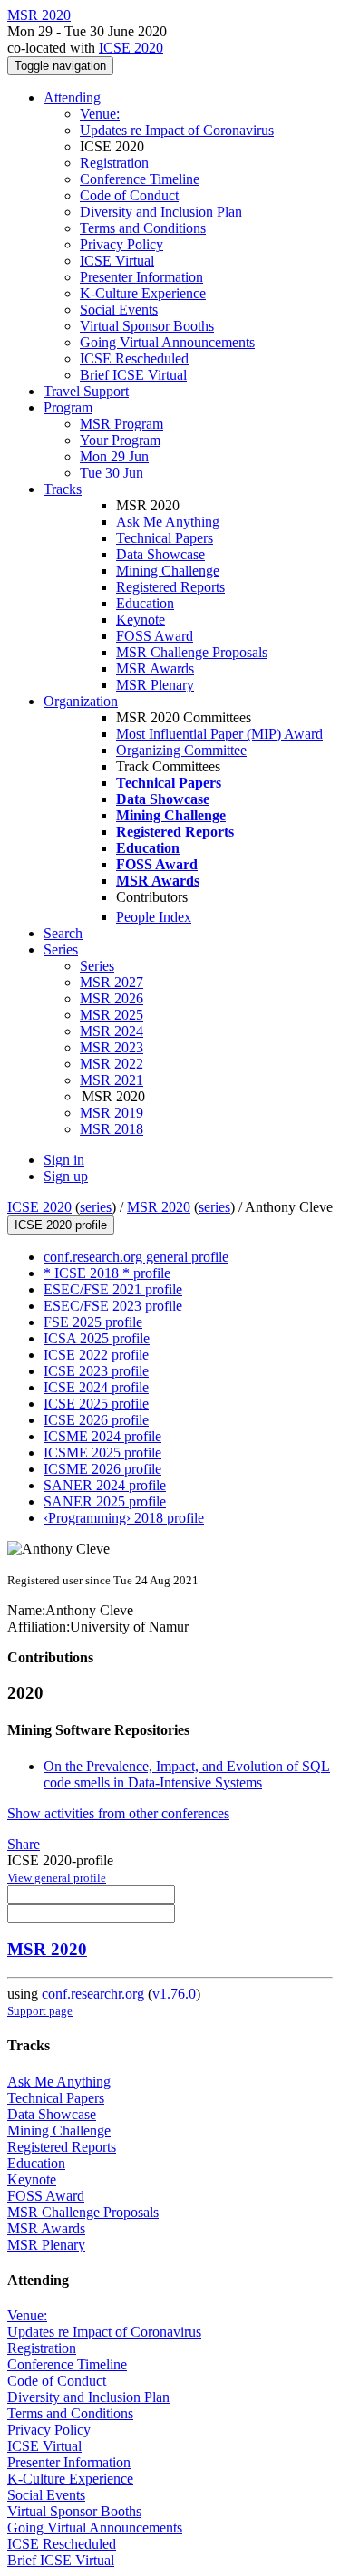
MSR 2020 (159, 1207)
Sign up (66, 1176)
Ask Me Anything (168, 522)
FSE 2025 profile (93, 1322)
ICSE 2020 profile (61, 1225)
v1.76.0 (174, 1994)
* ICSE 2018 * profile (107, 1273)
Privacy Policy (121, 244)
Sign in (64, 1160)
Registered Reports (170, 587)
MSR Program (121, 424)
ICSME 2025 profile (102, 1453)
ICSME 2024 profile (102, 1436)
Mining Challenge (168, 571)
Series (97, 966)
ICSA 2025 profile (97, 1338)
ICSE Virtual (117, 261)
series (96, 1207)
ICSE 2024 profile (96, 1387)
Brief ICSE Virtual (133, 375)
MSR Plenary (155, 685)
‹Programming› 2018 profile (124, 1518)
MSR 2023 (112, 1047)
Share (24, 1844)
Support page (40, 2011)
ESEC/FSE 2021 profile (113, 1289)
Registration (114, 163)
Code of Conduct (129, 195)
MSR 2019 (112, 1113)
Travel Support (86, 391)
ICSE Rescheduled (134, 358)
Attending (72, 97)
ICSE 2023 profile (96, 1371)
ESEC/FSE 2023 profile (113, 1306)
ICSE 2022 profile (96, 1355)
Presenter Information (141, 277)
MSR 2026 (112, 998)
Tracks (63, 489)
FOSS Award (155, 636)
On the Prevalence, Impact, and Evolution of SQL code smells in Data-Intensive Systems (187, 1774)
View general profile (57, 1878)
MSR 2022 (112, 1064)
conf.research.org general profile (136, 1257)
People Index (154, 917)
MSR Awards (155, 668)
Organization (81, 701)
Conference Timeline (140, 179)
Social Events (119, 310)
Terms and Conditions (143, 228)
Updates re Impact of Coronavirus (177, 130)
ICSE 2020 (131, 48)
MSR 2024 (112, 1031)
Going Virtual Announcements (167, 342)
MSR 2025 (112, 1015)
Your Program (120, 440)
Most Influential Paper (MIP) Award (219, 734)
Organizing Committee (181, 750)
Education (145, 603)
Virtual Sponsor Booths (147, 326)
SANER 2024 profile (105, 1485)
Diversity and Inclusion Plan (161, 212)
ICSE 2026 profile (96, 1420)
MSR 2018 (112, 1129)
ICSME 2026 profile (102, 1469)
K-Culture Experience (143, 293)
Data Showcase (160, 554)
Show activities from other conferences (118, 1813)
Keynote (141, 620)
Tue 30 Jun (112, 473)
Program (68, 407)
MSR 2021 (112, 1080)
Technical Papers (165, 538)
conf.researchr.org (93, 1994)
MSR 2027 (112, 982)
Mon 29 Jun (114, 456)
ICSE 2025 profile (96, 1404)
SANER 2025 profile (105, 1501)
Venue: (100, 114)
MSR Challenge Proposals (192, 652)
